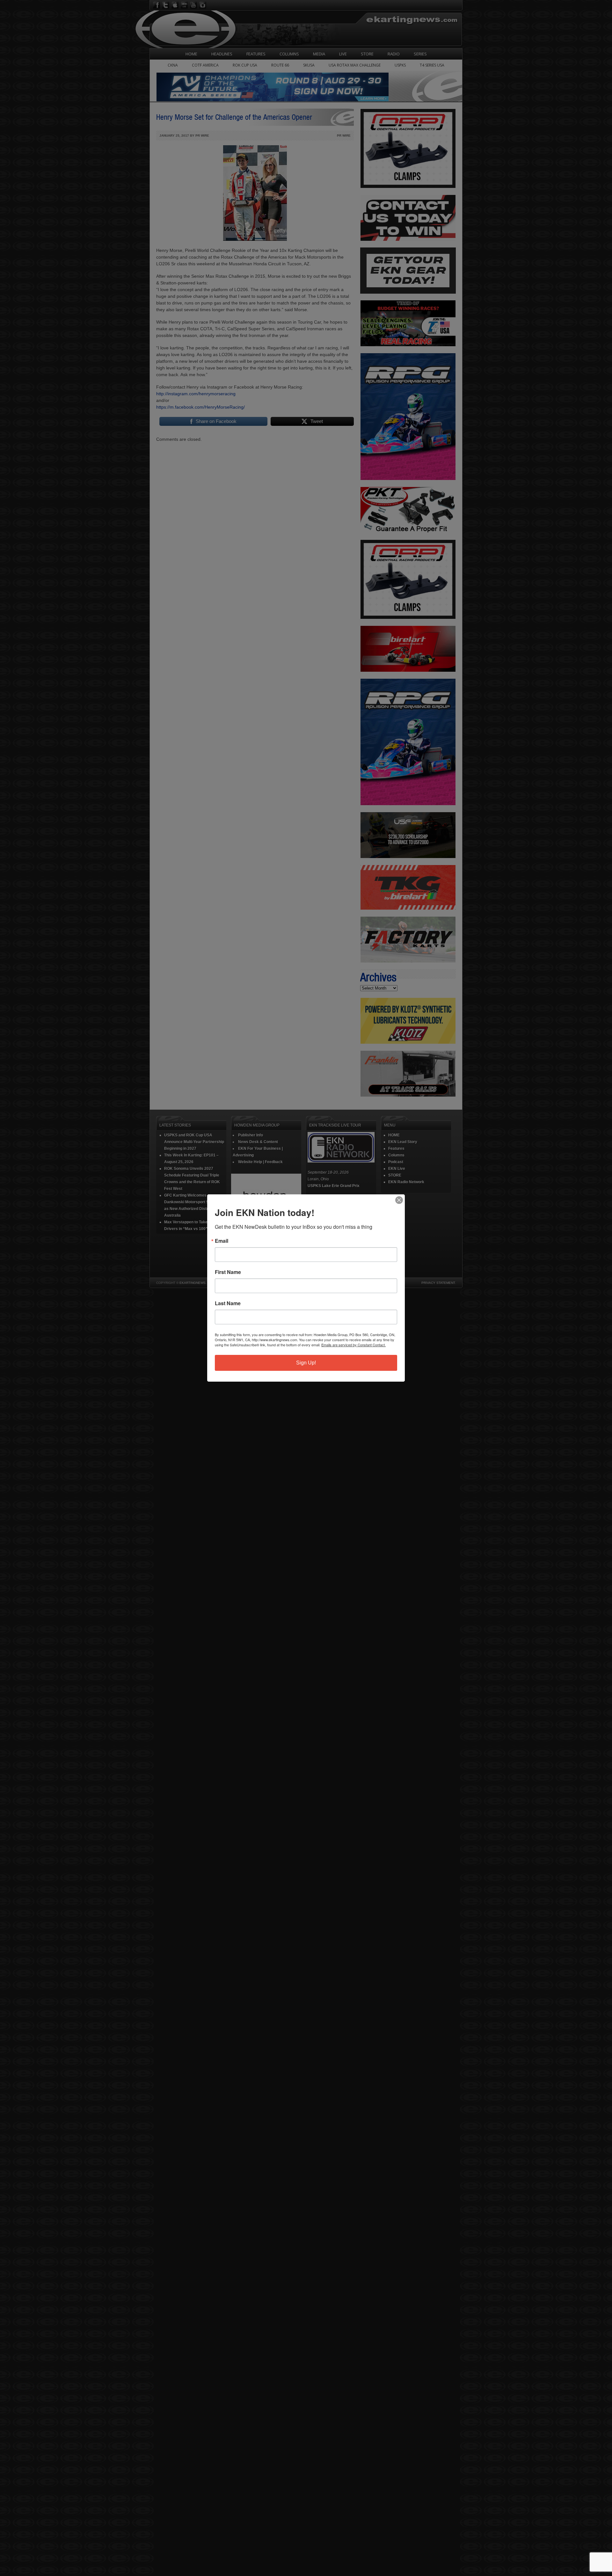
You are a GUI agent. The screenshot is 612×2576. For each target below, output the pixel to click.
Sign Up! (306, 1363)
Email (222, 1241)
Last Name (228, 1303)
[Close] (399, 1200)
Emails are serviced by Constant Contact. (353, 1345)
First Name (228, 1272)
